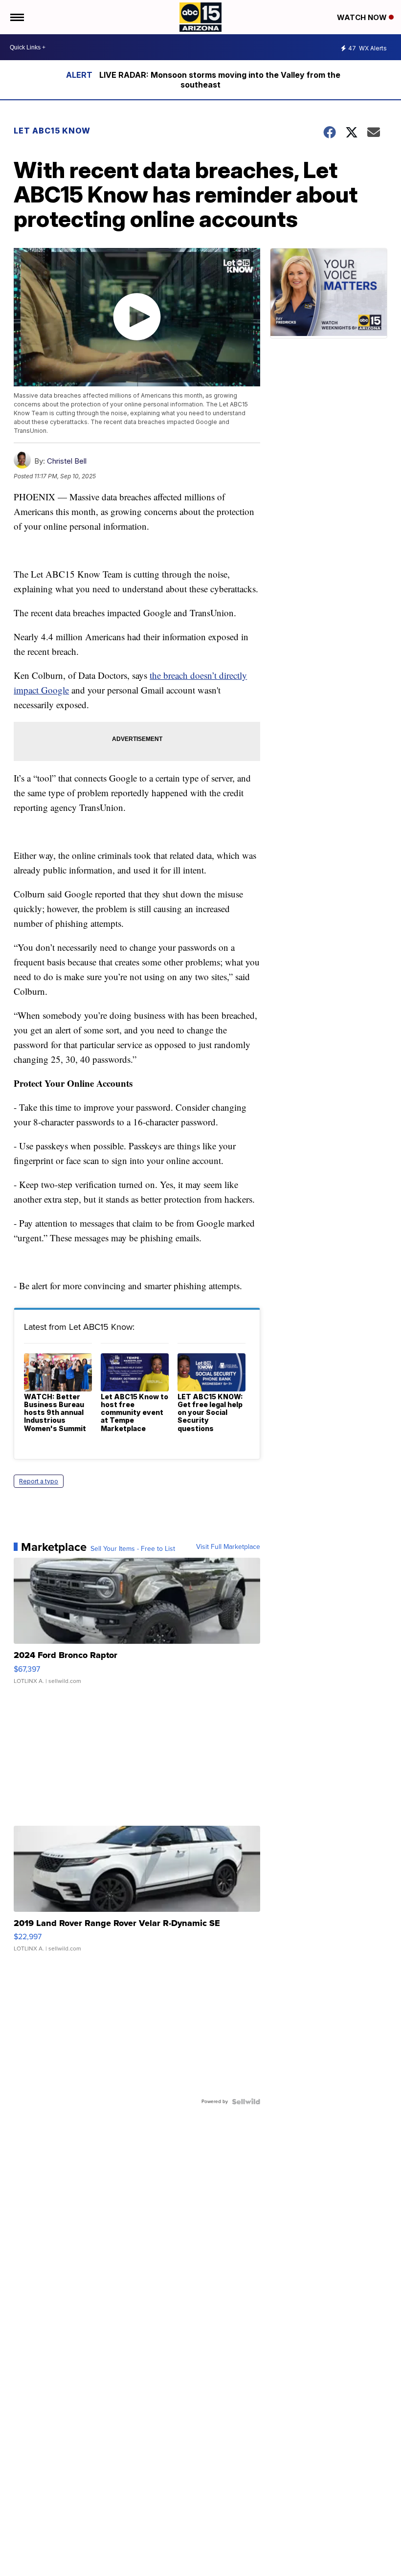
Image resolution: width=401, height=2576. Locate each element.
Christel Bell (67, 461)
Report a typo (39, 1481)
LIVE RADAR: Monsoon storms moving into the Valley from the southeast (220, 80)
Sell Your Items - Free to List (133, 1549)
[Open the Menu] (16, 17)
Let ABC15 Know (52, 131)
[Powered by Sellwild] (246, 2102)
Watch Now (363, 17)
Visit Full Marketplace (228, 1547)
